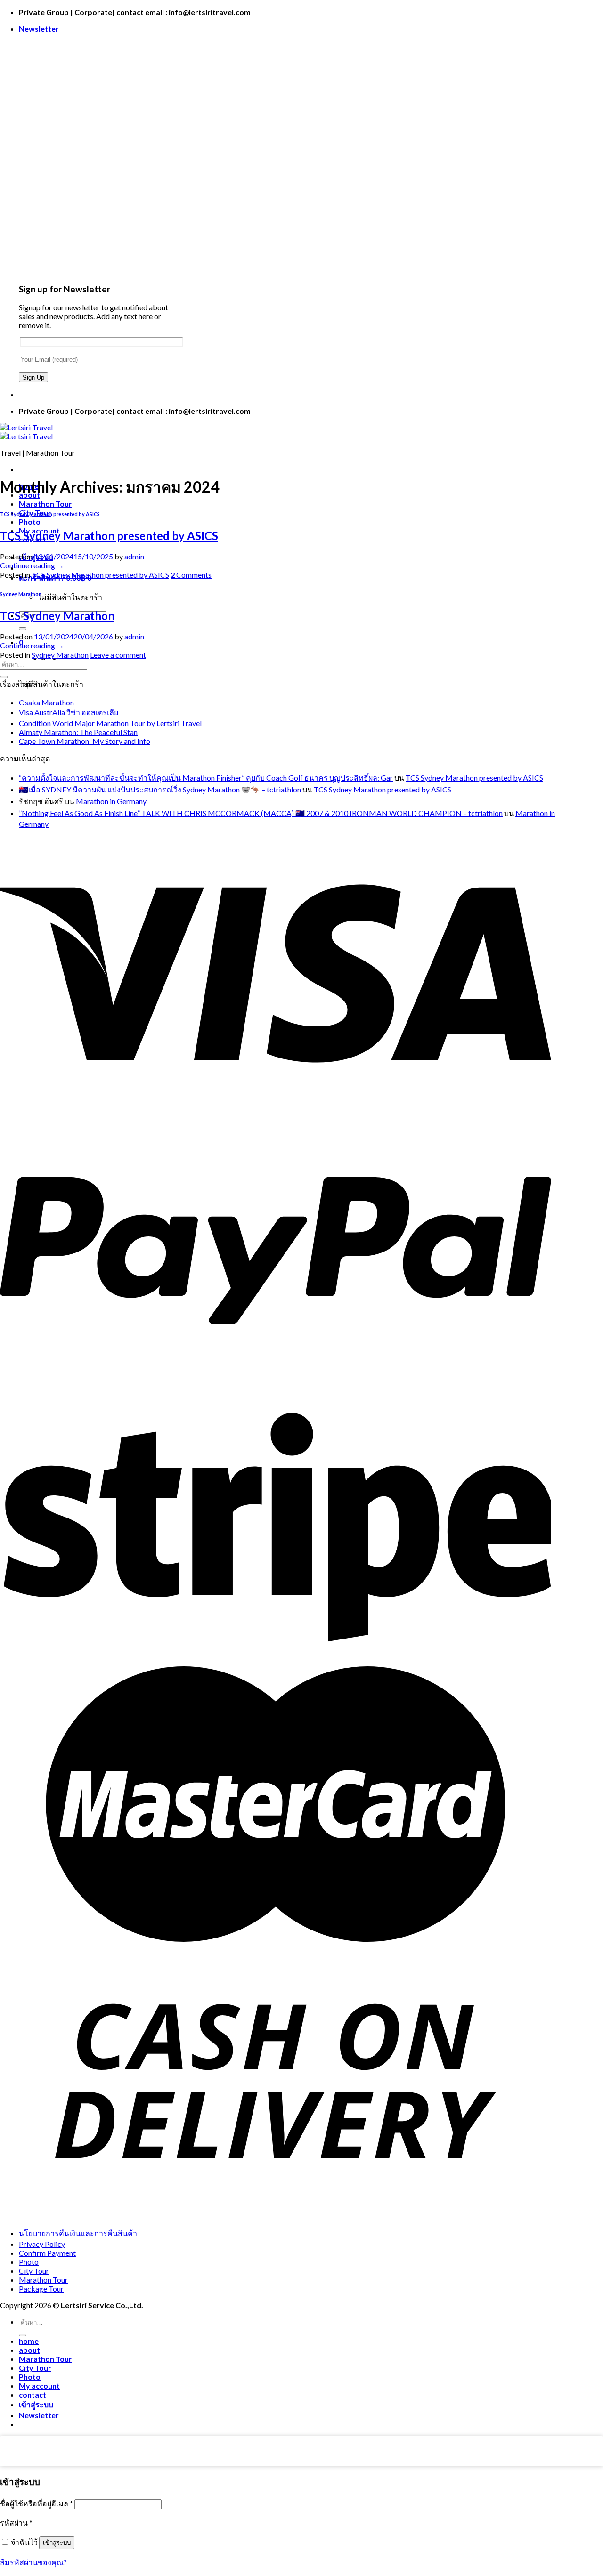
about (29, 2350)
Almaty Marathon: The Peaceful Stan (78, 732)
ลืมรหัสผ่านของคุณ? (33, 2562)
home (29, 2341)
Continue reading (32, 565)
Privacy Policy (42, 2244)
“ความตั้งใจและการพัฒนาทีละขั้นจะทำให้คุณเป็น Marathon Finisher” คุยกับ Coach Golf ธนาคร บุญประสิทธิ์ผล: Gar (206, 778)
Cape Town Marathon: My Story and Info (85, 741)
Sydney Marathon (21, 594)
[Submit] (23, 629)
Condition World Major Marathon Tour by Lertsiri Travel (110, 723)
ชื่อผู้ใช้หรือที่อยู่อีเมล (37, 2503)
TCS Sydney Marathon (57, 616)
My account (39, 2386)
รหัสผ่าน (16, 2523)
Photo (30, 521)
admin (134, 556)
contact (33, 2394)
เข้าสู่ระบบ (57, 2543)
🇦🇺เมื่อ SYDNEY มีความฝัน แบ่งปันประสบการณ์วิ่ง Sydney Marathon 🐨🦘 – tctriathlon (160, 789)
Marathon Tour (45, 504)
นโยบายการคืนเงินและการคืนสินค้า (78, 2233)
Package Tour (41, 2289)
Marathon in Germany (111, 801)
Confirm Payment (47, 2253)
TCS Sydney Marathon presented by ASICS (50, 514)
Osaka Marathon (46, 702)
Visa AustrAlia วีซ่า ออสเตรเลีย (69, 712)
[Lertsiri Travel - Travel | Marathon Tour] (26, 432)
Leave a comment (118, 655)
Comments (191, 575)
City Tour (34, 2271)
